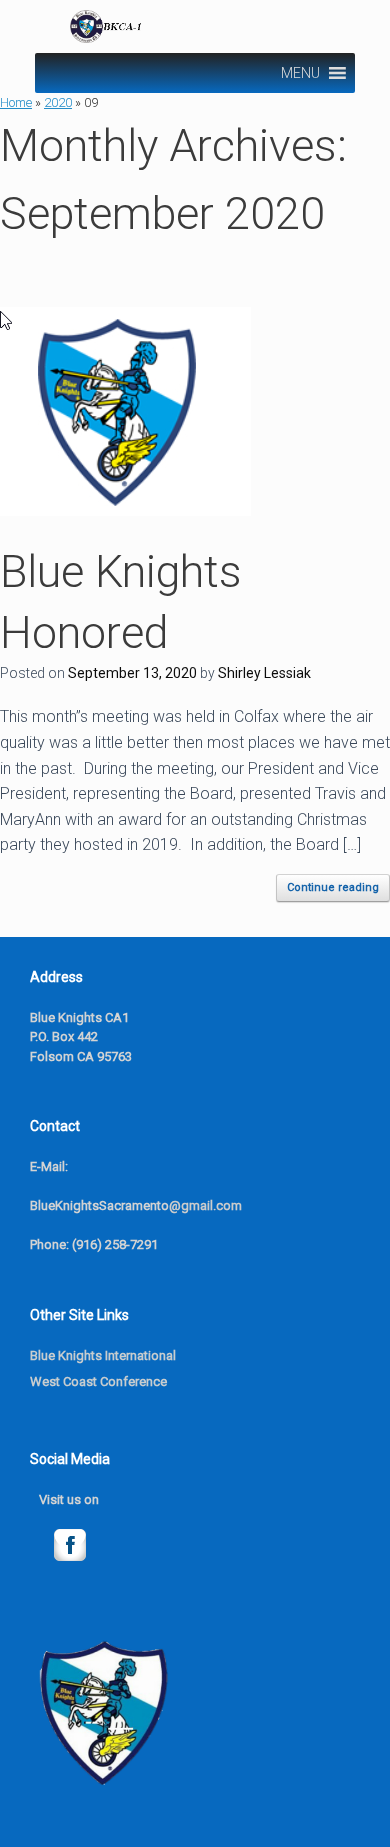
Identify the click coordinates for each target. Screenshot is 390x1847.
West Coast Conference (98, 1381)
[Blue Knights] (197, 26)
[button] (300, 73)
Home (16, 102)
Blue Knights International (103, 1355)
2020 (58, 102)
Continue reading (333, 887)
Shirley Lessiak (264, 673)
